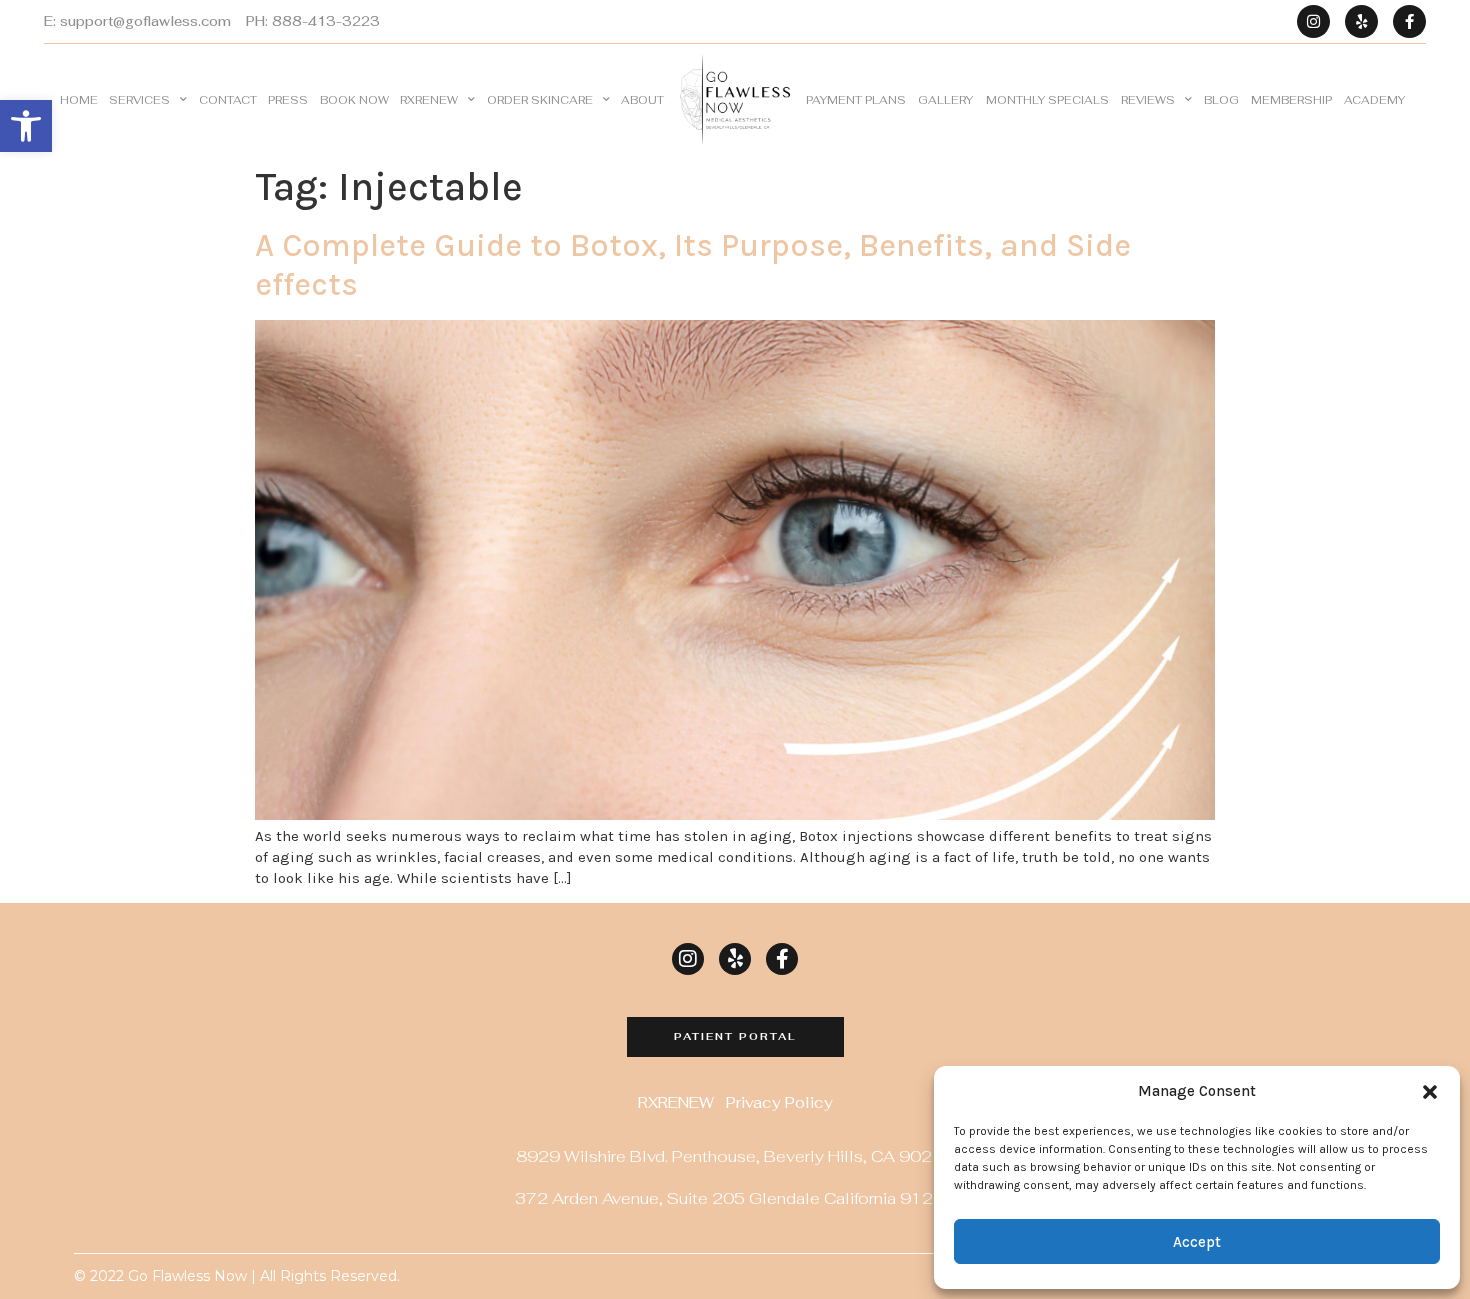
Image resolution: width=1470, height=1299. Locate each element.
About (642, 100)
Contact (228, 100)
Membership (1291, 100)
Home (79, 100)
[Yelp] (1361, 21)
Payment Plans (856, 100)
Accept (1197, 1242)
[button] (26, 126)
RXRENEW (429, 100)
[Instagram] (1313, 21)
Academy (1374, 100)
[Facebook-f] (1409, 21)
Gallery (945, 100)
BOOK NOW (354, 100)
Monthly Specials (1047, 100)
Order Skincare (540, 100)
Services (139, 100)
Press (288, 100)
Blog (1221, 100)
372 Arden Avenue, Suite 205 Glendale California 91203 (735, 1198)
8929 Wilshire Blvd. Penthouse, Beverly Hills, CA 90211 (735, 1156)
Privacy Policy (779, 1102)
